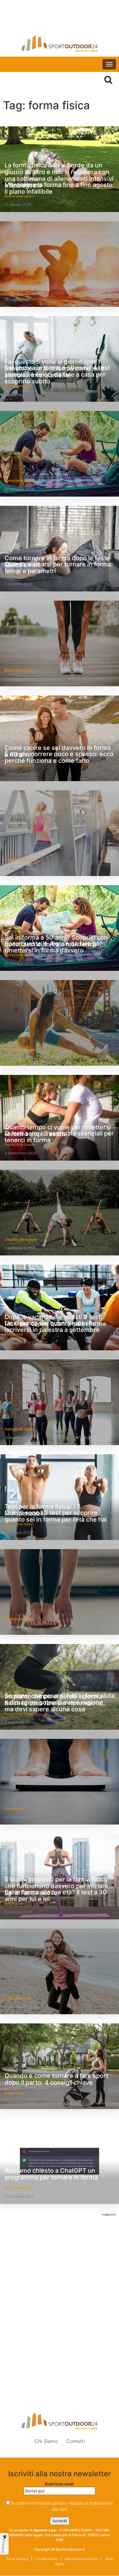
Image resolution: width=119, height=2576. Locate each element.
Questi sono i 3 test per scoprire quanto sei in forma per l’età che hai (56, 1516)
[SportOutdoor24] (60, 44)
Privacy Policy (17, 2559)
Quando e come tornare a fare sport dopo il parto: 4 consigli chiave (56, 2079)
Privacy (4, 2546)
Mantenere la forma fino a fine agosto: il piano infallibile (60, 188)
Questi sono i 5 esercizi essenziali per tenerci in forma (59, 1137)
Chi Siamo (46, 2441)
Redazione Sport (19, 291)
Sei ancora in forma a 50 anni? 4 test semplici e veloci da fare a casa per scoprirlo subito (57, 375)
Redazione (14, 1808)
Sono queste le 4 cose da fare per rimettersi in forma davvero (53, 947)
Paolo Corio (15, 2093)
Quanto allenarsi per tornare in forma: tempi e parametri (59, 568)
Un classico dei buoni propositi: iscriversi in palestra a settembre (52, 1326)
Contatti (76, 2441)
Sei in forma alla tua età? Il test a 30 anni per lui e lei (56, 1896)
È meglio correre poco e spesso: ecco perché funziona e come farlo (59, 757)
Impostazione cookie (60, 2454)
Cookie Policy (47, 2559)
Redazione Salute (20, 481)
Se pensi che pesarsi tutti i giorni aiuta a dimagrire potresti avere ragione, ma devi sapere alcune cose (60, 1702)
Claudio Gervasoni (21, 860)
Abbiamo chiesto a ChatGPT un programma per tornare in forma (51, 2174)
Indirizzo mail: (60, 2484)
